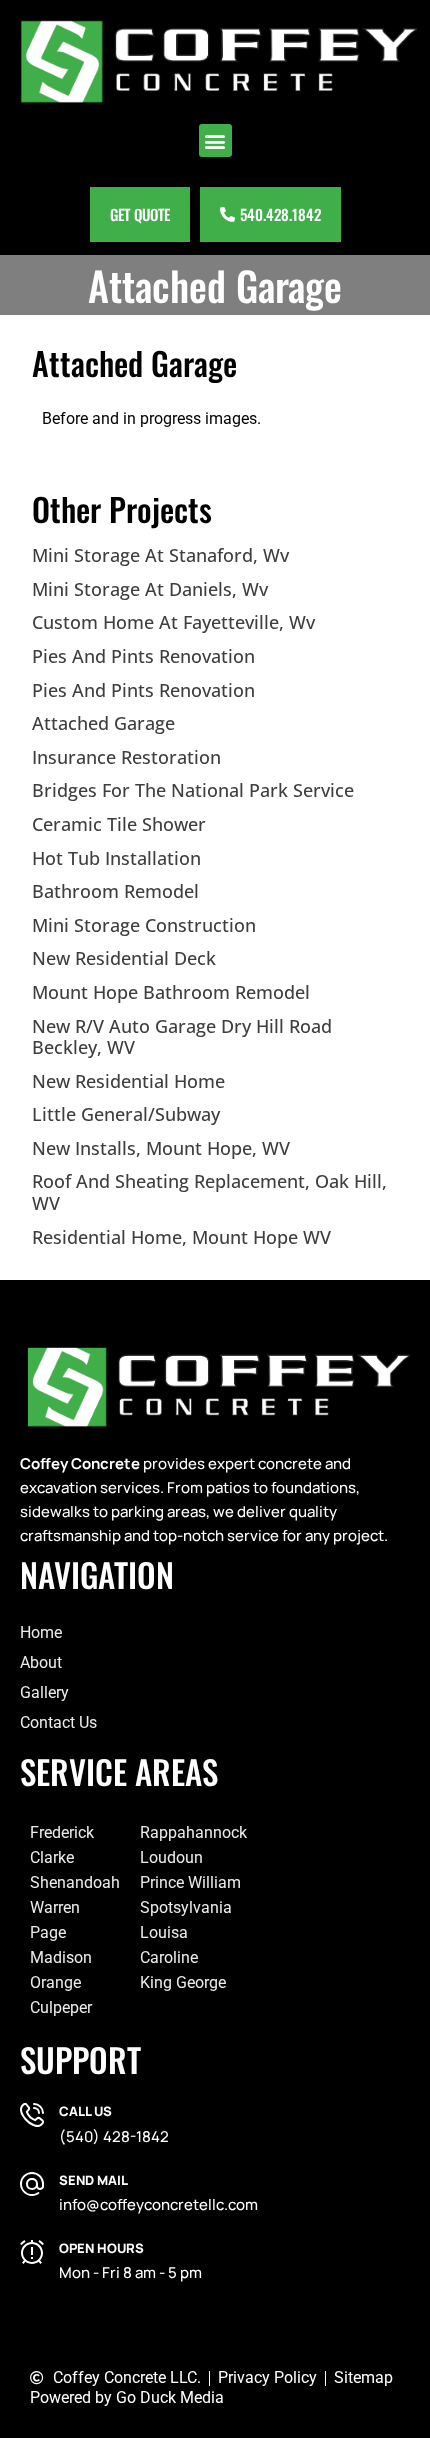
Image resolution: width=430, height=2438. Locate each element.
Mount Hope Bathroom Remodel (171, 992)
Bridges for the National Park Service (193, 790)
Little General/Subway (126, 1114)
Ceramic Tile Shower (119, 824)
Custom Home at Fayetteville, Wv (173, 622)
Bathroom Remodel (115, 891)
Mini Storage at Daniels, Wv (150, 589)
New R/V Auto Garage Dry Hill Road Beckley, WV (182, 1037)
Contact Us (58, 1722)
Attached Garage (103, 723)
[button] (215, 140)
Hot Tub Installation (116, 858)
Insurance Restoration (126, 757)
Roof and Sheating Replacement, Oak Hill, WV (209, 1192)
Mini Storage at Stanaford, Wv (160, 555)
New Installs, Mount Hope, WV (161, 1148)
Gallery (44, 1692)
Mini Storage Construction (144, 925)
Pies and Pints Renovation (143, 656)
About (41, 1662)
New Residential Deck (124, 958)
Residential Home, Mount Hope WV (181, 1237)
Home (41, 1632)
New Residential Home (128, 1081)
